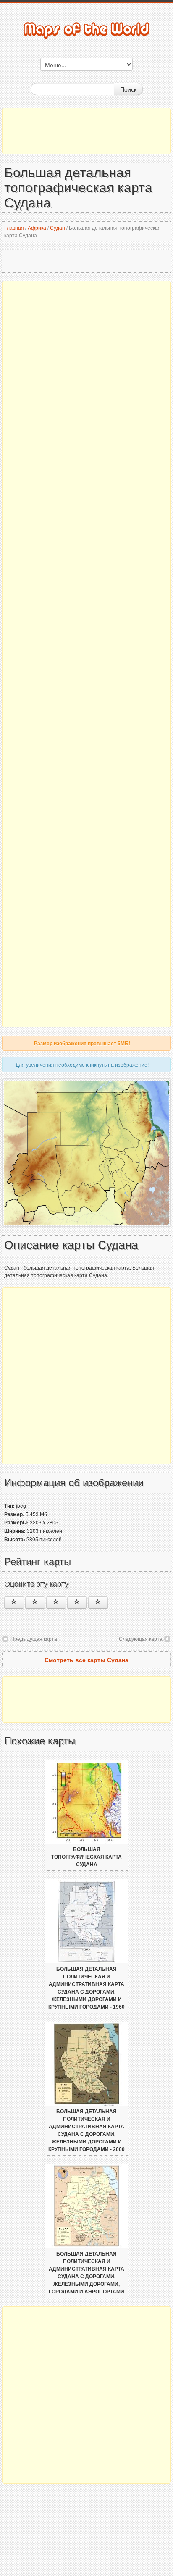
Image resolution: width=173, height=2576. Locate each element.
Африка (37, 227)
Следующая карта (141, 1638)
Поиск (128, 89)
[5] (98, 1603)
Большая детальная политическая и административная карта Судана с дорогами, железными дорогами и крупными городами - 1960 (86, 1988)
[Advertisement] (86, 131)
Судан (58, 227)
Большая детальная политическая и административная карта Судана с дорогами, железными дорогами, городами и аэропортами (86, 2273)
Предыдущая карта (34, 1638)
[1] (14, 1603)
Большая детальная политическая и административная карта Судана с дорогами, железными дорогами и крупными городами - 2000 (86, 2130)
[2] (35, 1603)
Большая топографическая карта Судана (86, 1857)
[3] (56, 1603)
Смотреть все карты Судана (86, 1660)
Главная (14, 227)
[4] (77, 1603)
